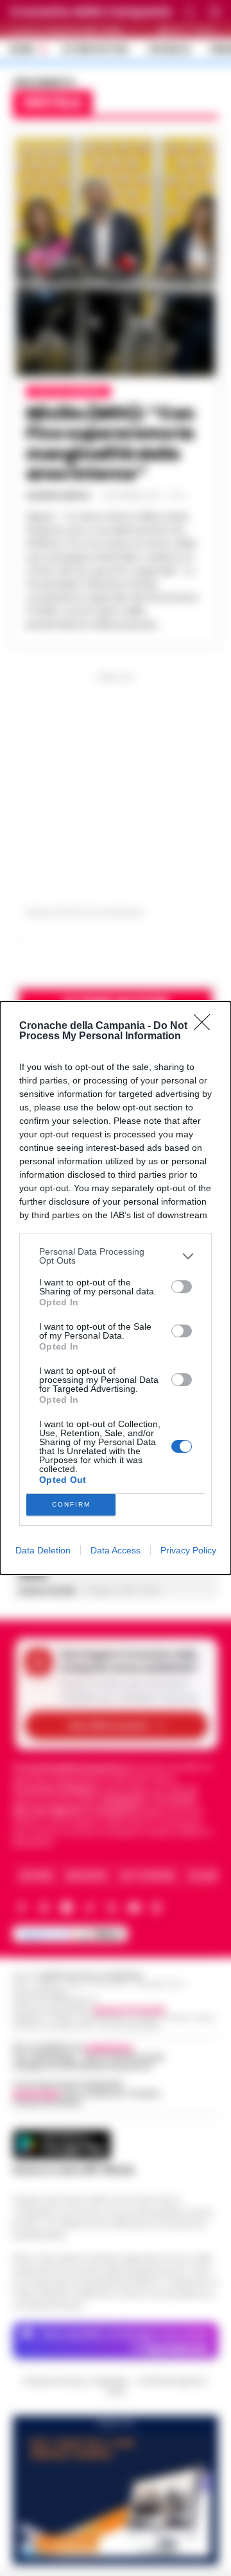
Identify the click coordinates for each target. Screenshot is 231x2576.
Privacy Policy (188, 1550)
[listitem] (116, 1256)
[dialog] (116, 1288)
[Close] (206, 1026)
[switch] (182, 1287)
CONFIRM (71, 1504)
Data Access (116, 1550)
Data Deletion (43, 1550)
